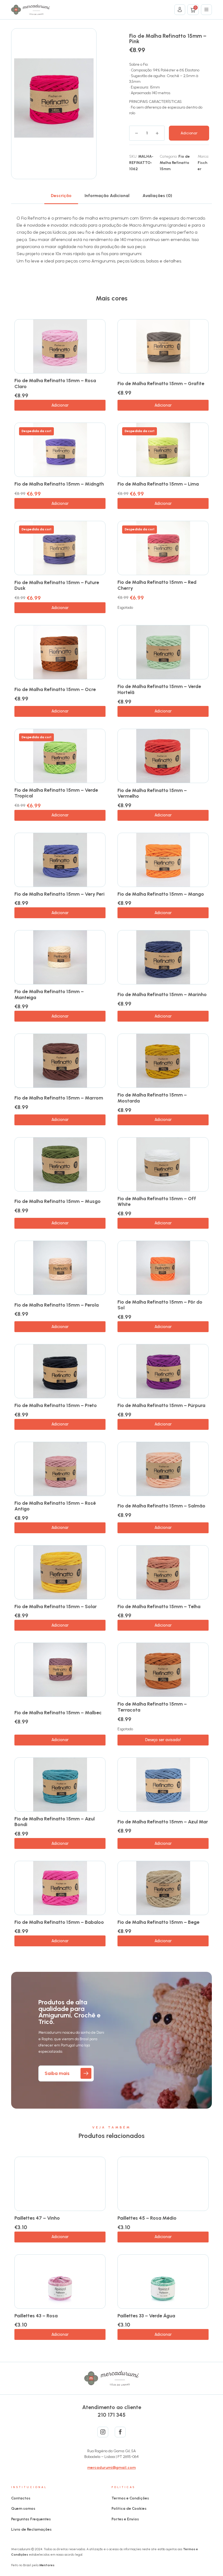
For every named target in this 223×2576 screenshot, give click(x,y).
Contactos (21, 2498)
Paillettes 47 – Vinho (37, 2218)
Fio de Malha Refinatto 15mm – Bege (158, 1922)
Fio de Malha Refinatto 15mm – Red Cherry (157, 585)
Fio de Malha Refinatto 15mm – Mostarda (152, 1098)
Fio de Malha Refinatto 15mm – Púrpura (161, 1405)
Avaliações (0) (157, 196)
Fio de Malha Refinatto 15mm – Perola (57, 1305)
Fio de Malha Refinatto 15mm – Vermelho (152, 793)
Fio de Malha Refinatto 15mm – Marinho (162, 994)
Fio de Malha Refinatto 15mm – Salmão (161, 1506)
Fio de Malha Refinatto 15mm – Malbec (58, 1713)
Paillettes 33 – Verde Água (146, 2316)
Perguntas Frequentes (31, 2519)
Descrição (61, 196)
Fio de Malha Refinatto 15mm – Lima (158, 484)
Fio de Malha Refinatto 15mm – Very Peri (59, 894)
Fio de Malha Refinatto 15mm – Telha (159, 1607)
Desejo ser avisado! (163, 1740)
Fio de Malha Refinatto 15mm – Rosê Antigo (55, 1506)
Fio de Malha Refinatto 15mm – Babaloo (59, 1922)
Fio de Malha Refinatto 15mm (175, 163)
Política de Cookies (129, 2509)
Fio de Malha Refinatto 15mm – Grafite (161, 384)
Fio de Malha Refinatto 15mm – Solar (56, 1607)
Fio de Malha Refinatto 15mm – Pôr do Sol (160, 1305)
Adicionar (189, 133)
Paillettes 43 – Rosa (36, 2316)
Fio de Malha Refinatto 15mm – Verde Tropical (56, 793)
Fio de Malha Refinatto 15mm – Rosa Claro (55, 384)
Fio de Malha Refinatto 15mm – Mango (161, 894)
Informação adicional (107, 196)
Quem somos (23, 2509)
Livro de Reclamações (31, 2529)
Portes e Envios (125, 2519)
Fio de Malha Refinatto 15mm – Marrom (59, 1098)
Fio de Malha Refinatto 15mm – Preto (56, 1405)
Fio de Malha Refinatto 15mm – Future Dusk (57, 585)
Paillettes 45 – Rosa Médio (147, 2218)
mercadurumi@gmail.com (112, 2468)
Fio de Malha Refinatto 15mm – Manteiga (49, 994)
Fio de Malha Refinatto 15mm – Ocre (55, 689)
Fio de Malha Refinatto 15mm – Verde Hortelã (159, 689)
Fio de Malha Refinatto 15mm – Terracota (152, 1707)
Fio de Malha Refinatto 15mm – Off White (157, 1202)
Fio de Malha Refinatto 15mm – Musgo (58, 1201)
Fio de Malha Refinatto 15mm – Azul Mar (163, 1822)
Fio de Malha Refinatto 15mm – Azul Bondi (55, 1822)
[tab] (61, 196)
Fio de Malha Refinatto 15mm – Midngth (59, 484)
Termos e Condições (130, 2498)
